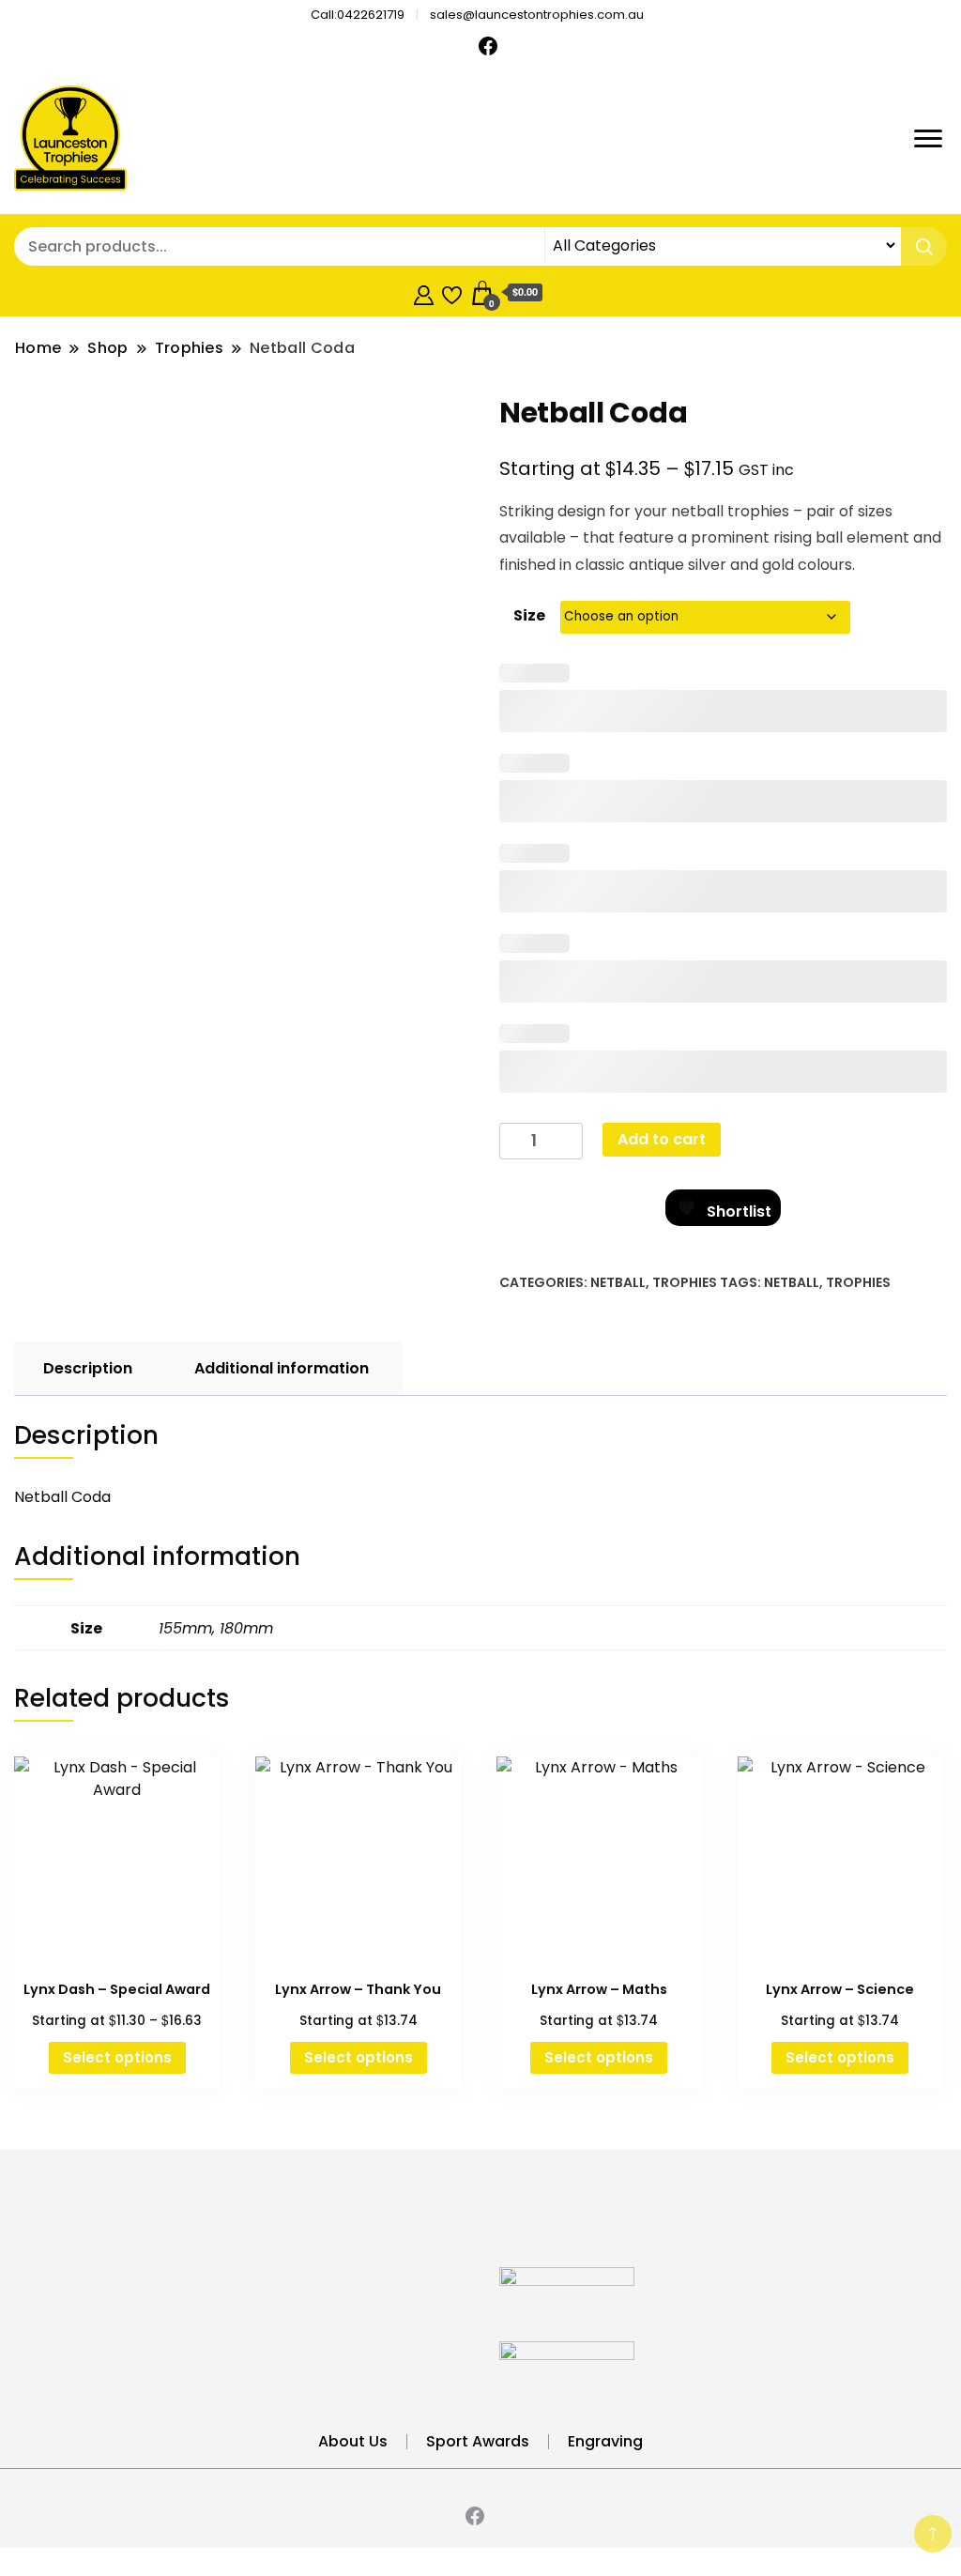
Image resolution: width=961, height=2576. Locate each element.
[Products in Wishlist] (452, 292)
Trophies (685, 1282)
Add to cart (662, 1139)
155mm (185, 1628)
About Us (353, 2441)
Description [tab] (88, 1368)
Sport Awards (478, 2441)
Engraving (605, 2441)
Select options (117, 2057)
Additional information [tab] (282, 1368)
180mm (246, 1628)
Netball (618, 1282)
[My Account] (424, 292)
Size (529, 615)
